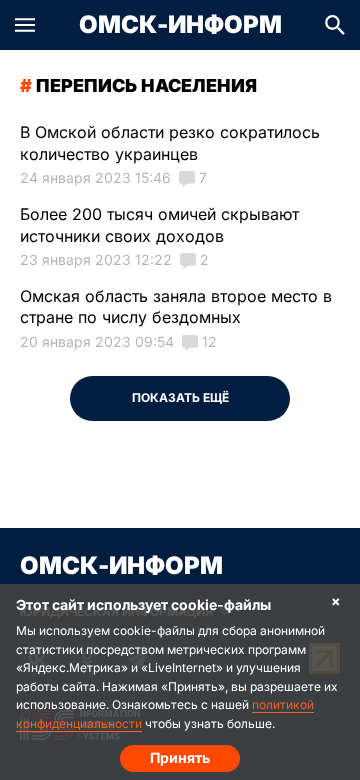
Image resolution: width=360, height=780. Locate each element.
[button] (25, 25)
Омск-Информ (180, 25)
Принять (180, 757)
